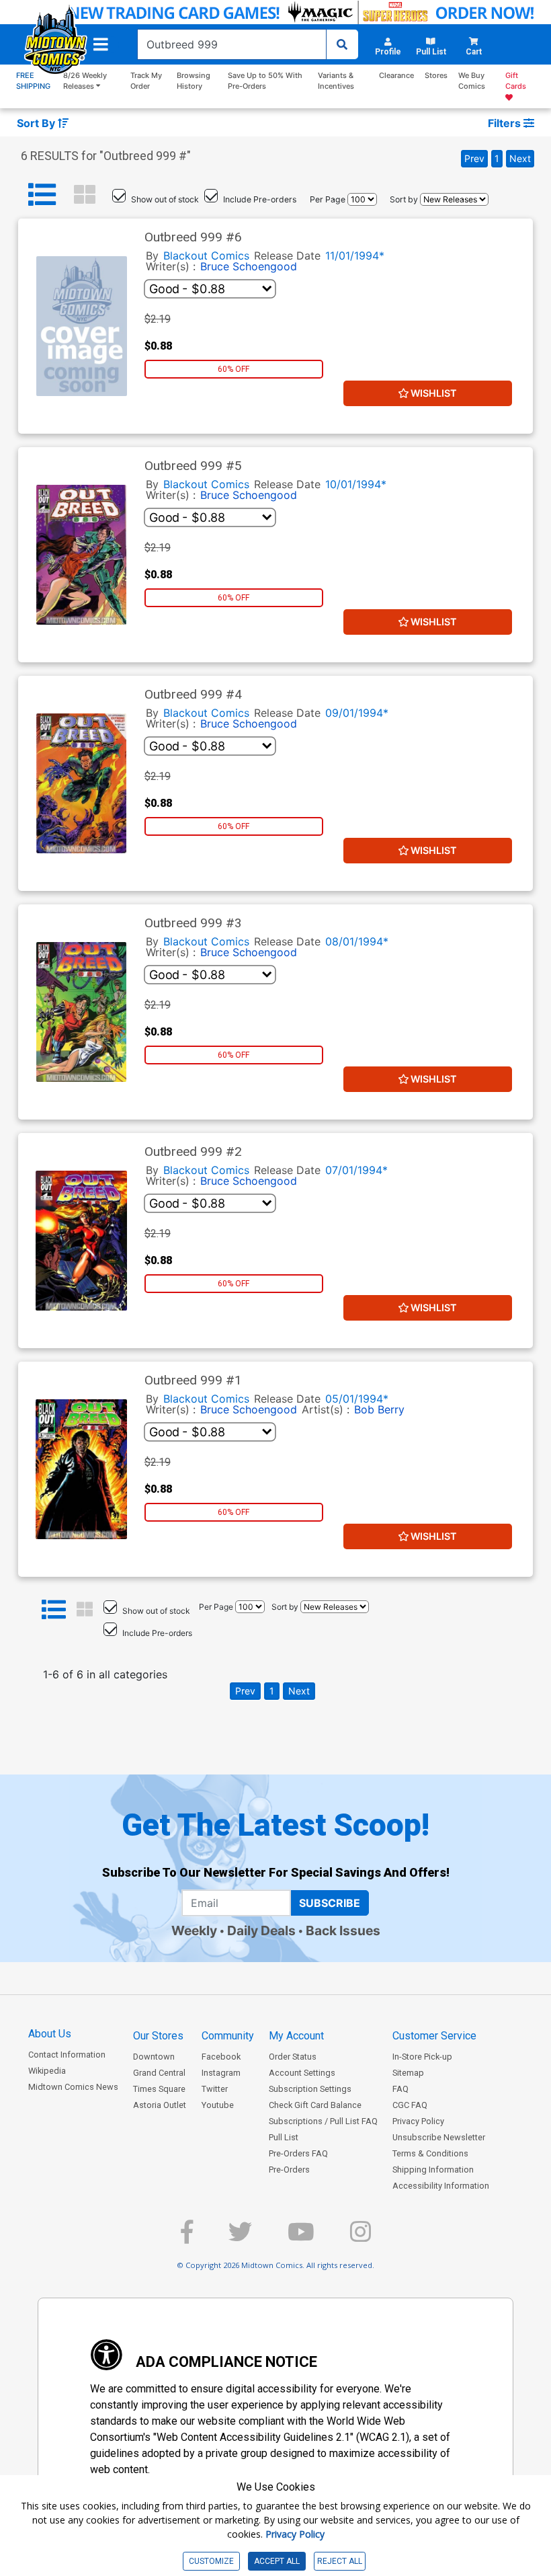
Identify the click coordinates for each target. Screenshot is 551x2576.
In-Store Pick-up (422, 2057)
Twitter (215, 2089)
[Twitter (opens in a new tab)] (240, 2237)
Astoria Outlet (160, 2105)
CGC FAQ (410, 2105)
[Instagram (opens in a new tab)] (361, 2237)
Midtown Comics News (73, 2087)
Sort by (404, 199)
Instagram (221, 2073)
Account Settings (302, 2073)
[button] (101, 44)
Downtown (154, 2057)
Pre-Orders (289, 2170)
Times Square (159, 2089)
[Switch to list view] (42, 195)
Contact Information (67, 2055)
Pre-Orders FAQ (298, 2153)
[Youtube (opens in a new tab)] (301, 2237)
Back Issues (343, 1930)
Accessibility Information (441, 2186)
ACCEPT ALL (277, 2561)
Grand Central (159, 2073)
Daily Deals (261, 1930)
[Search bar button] (342, 44)
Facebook (221, 2057)
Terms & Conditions (430, 2153)
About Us (50, 2034)
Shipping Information (433, 2170)
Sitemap (408, 2073)
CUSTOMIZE (211, 2561)
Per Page (328, 199)
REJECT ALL (340, 2561)
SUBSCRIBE (330, 1903)
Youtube (218, 2105)
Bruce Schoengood (249, 266)
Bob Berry (379, 1409)
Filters (506, 123)
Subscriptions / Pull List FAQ (323, 2121)
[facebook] (187, 2237)
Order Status (293, 2057)
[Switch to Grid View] (85, 195)
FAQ (400, 2089)
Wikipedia (47, 2071)
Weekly (194, 1930)
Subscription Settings (310, 2089)
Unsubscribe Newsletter (439, 2137)
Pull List (284, 2137)
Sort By (37, 123)
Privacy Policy (418, 2121)
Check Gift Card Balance (315, 2105)
